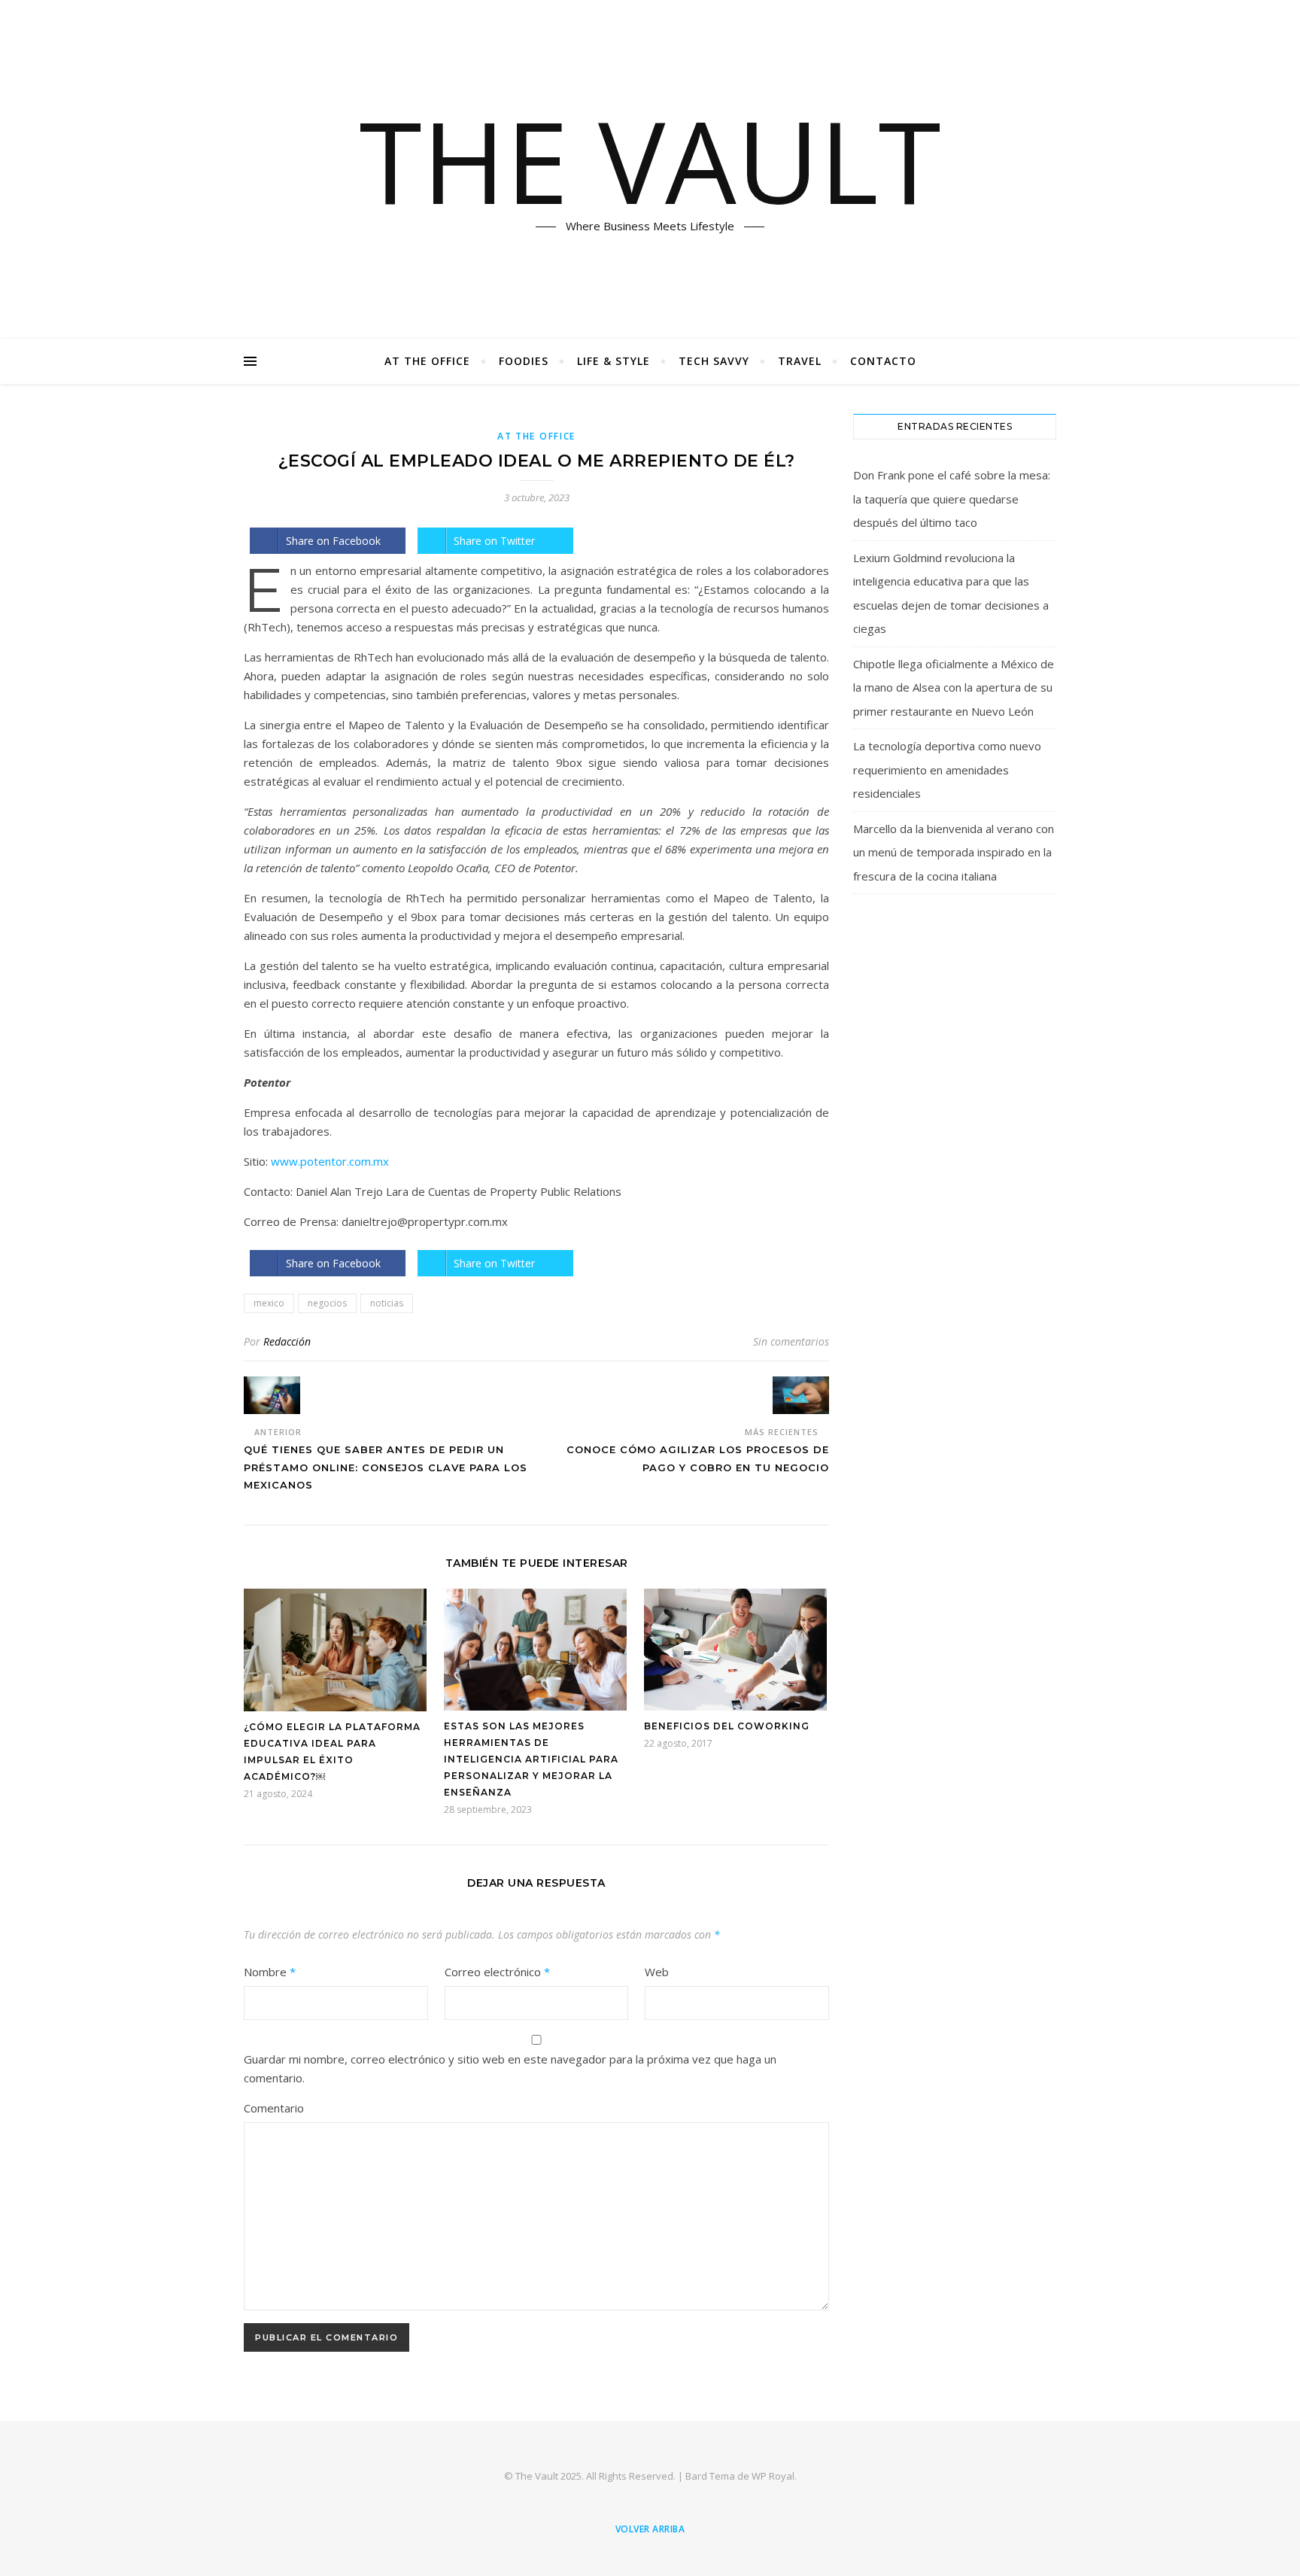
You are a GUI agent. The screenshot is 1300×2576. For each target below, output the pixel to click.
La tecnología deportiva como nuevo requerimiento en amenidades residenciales (947, 769)
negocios (327, 1303)
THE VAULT (650, 160)
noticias (387, 1303)
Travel (800, 361)
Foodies (524, 361)
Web (657, 1972)
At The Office (427, 361)
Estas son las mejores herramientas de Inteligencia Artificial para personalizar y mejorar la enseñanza (531, 1759)
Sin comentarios (791, 1341)
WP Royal (773, 2476)
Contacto (883, 361)
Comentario (274, 2108)
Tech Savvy (714, 361)
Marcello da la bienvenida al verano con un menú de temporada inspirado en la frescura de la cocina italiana (954, 852)
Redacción (287, 1341)
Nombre (270, 1972)
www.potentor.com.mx (330, 1161)
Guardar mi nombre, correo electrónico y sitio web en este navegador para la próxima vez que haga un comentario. (510, 2068)
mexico (269, 1303)
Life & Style (614, 361)
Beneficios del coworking (727, 1726)
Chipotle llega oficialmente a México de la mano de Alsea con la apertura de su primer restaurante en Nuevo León (954, 687)
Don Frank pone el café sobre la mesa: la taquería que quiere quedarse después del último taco (952, 499)
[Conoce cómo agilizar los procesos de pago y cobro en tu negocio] (801, 1395)
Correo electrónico (497, 1972)
